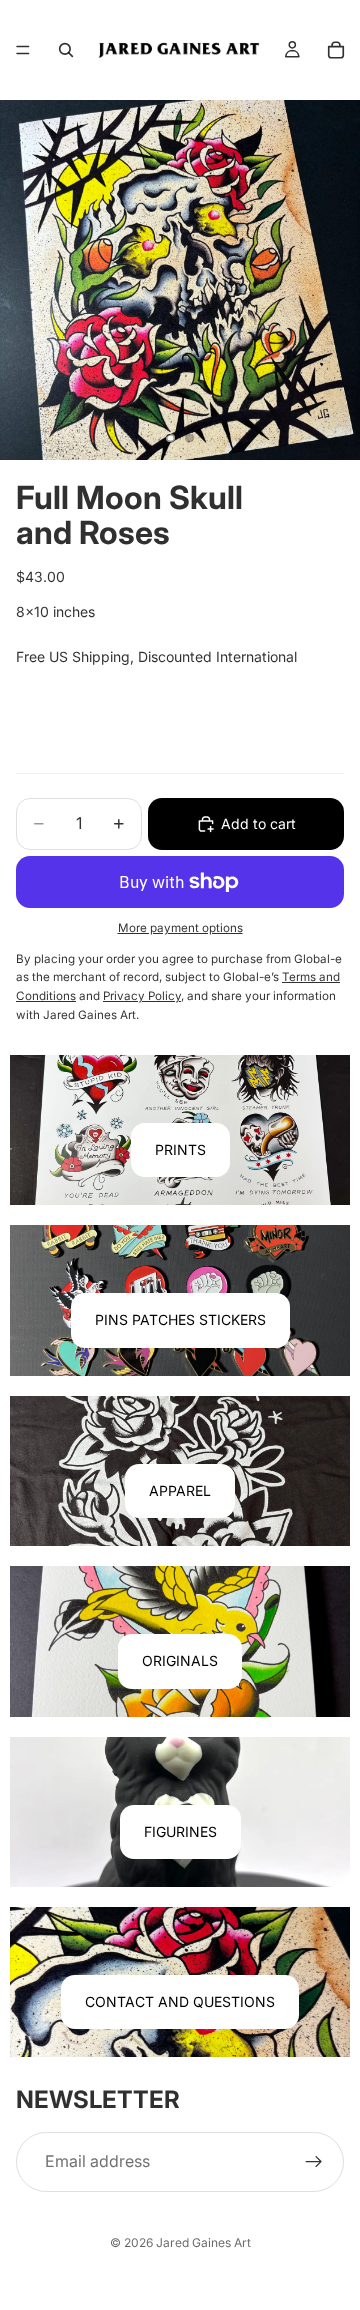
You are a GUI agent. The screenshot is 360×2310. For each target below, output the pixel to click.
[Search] (66, 50)
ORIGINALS (180, 1660)
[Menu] (23, 50)
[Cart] (336, 50)
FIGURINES (180, 1831)
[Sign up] (314, 2162)
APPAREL (180, 1490)
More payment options (180, 928)
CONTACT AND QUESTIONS (180, 2001)
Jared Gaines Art (203, 2242)
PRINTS (180, 1149)
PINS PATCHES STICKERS (180, 1319)
